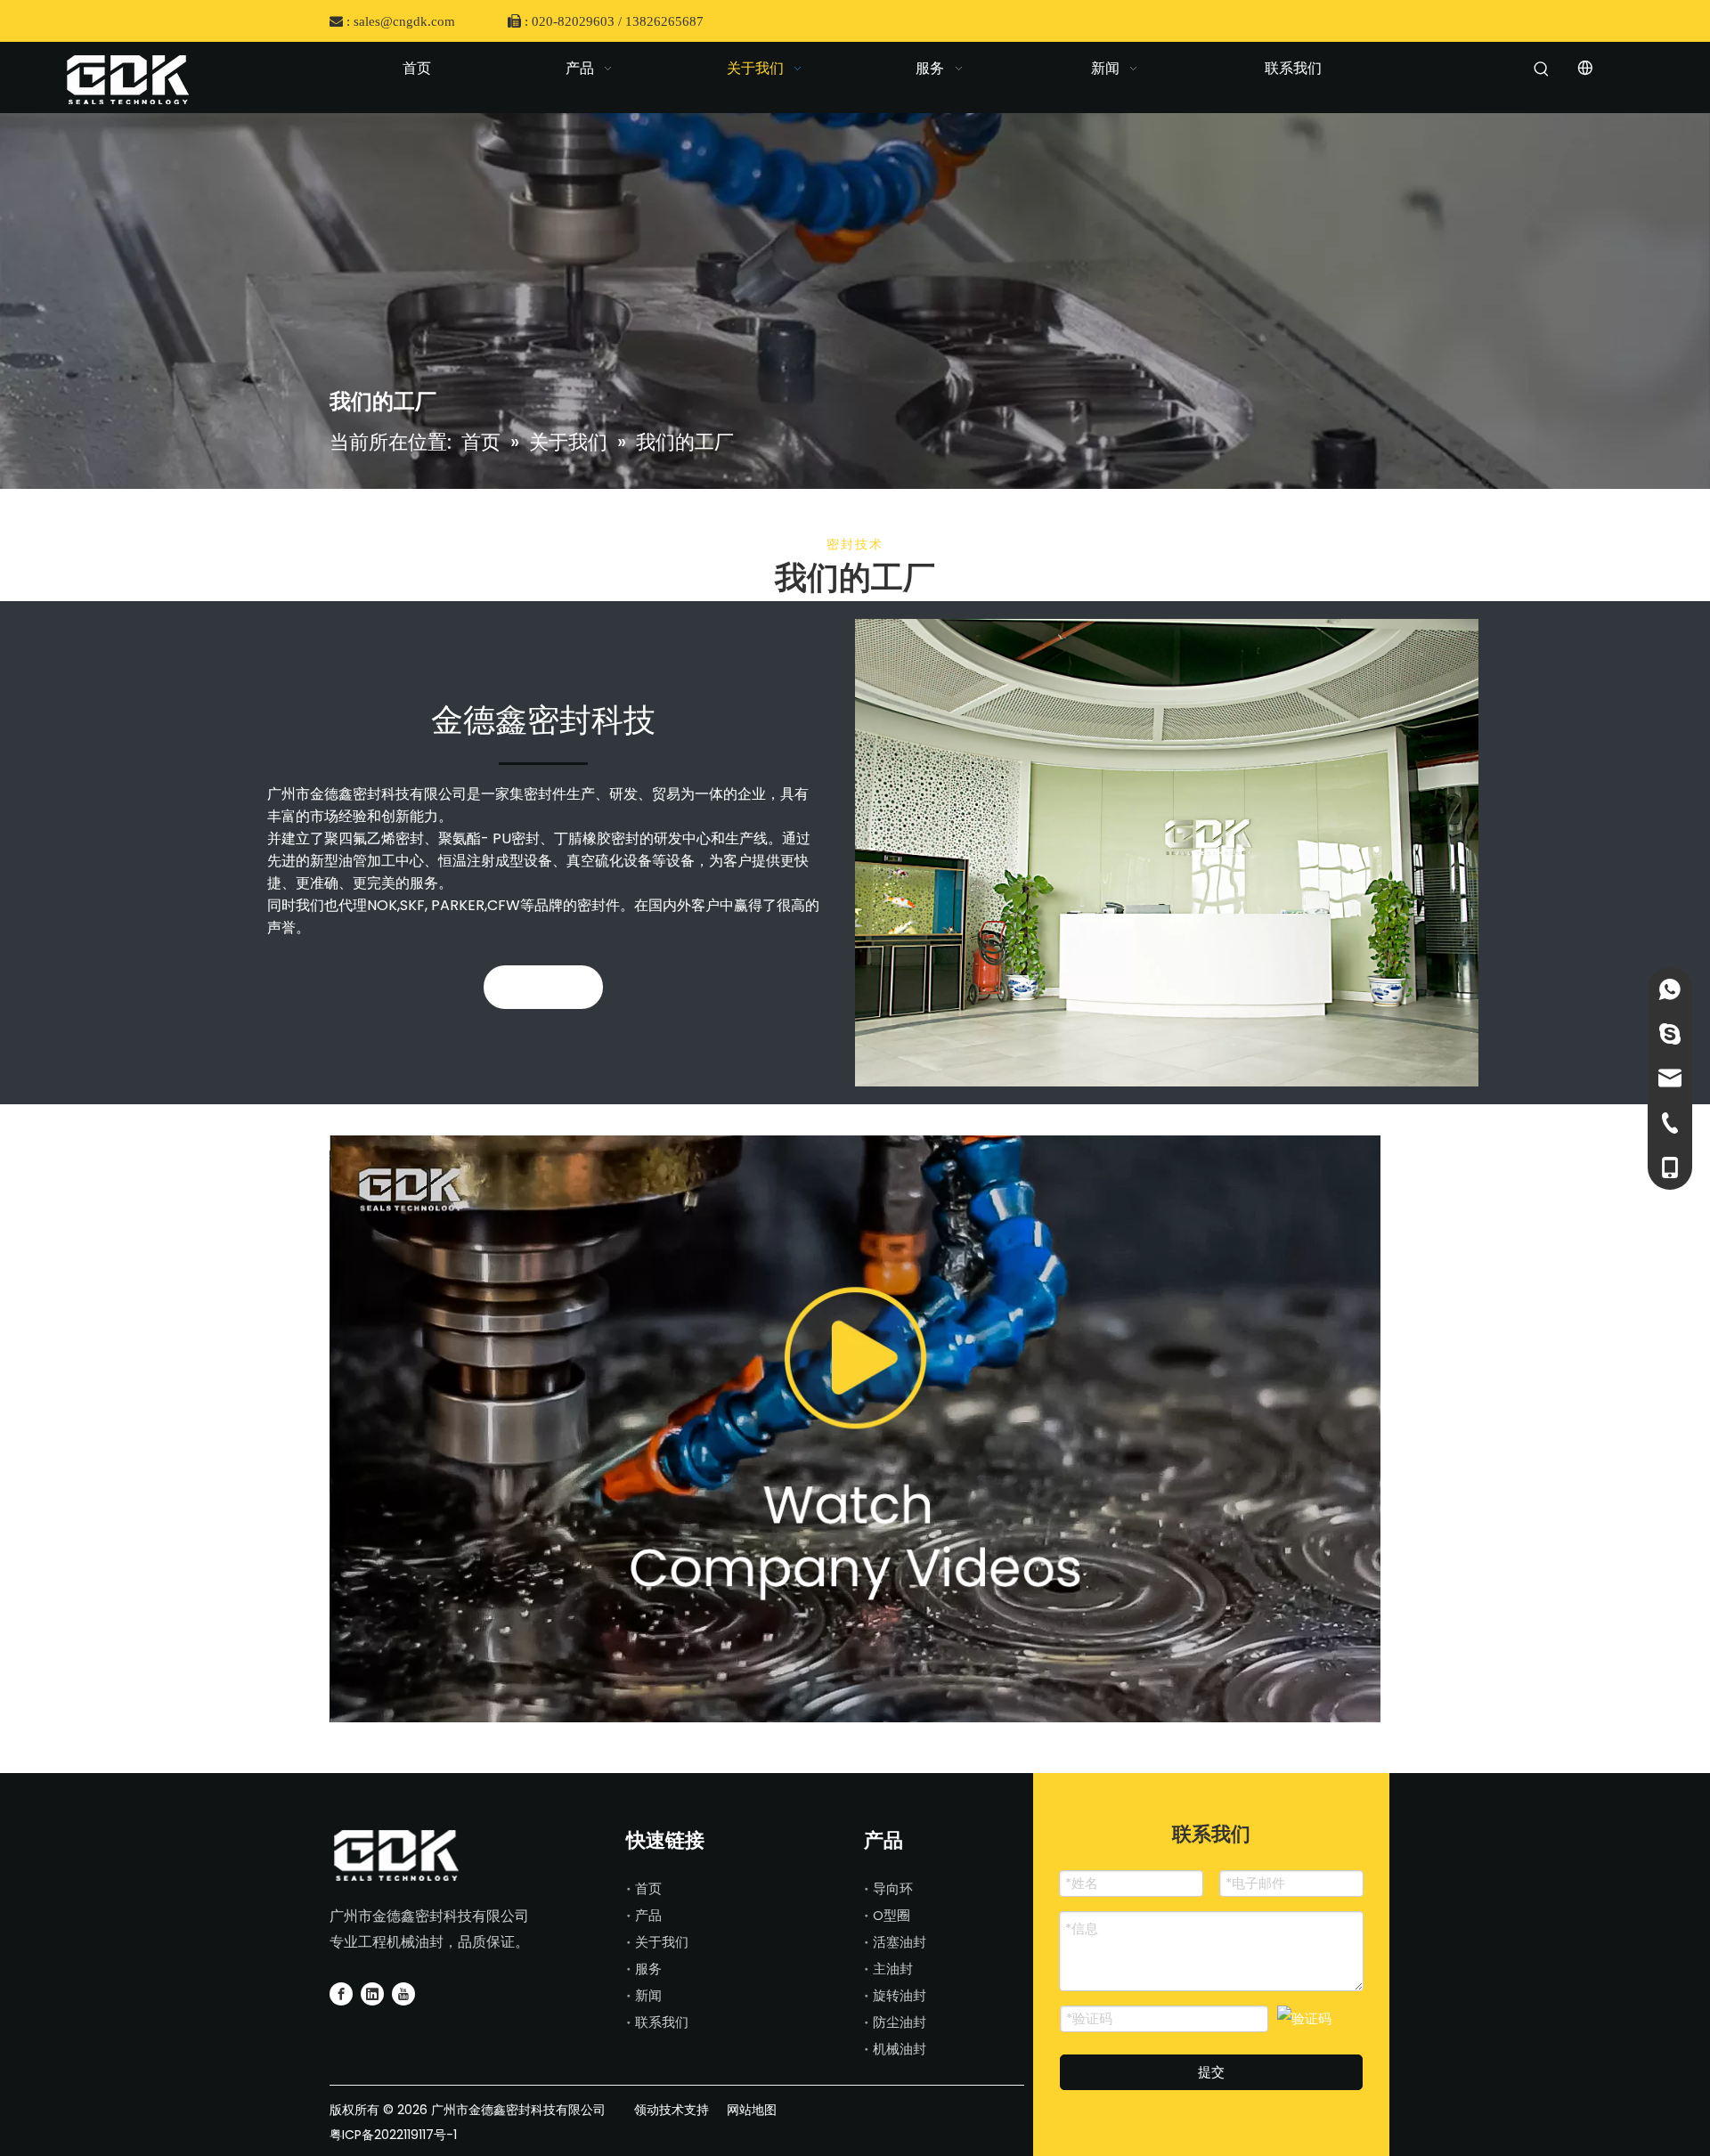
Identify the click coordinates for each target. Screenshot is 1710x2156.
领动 (645, 2110)
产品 (648, 1915)
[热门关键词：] (1542, 72)
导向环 (893, 1888)
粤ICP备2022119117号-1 (393, 2135)
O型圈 (892, 1915)
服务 (648, 1969)
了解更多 (543, 987)
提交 (1211, 2072)
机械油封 (900, 2049)
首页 (648, 1888)
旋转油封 (900, 1995)
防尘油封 (900, 2022)
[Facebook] (341, 1993)
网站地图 (752, 2110)
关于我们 (662, 1942)
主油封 (893, 1969)
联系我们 (662, 2022)
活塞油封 (900, 1942)
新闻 (648, 1995)
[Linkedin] (372, 1993)
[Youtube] (403, 1993)
